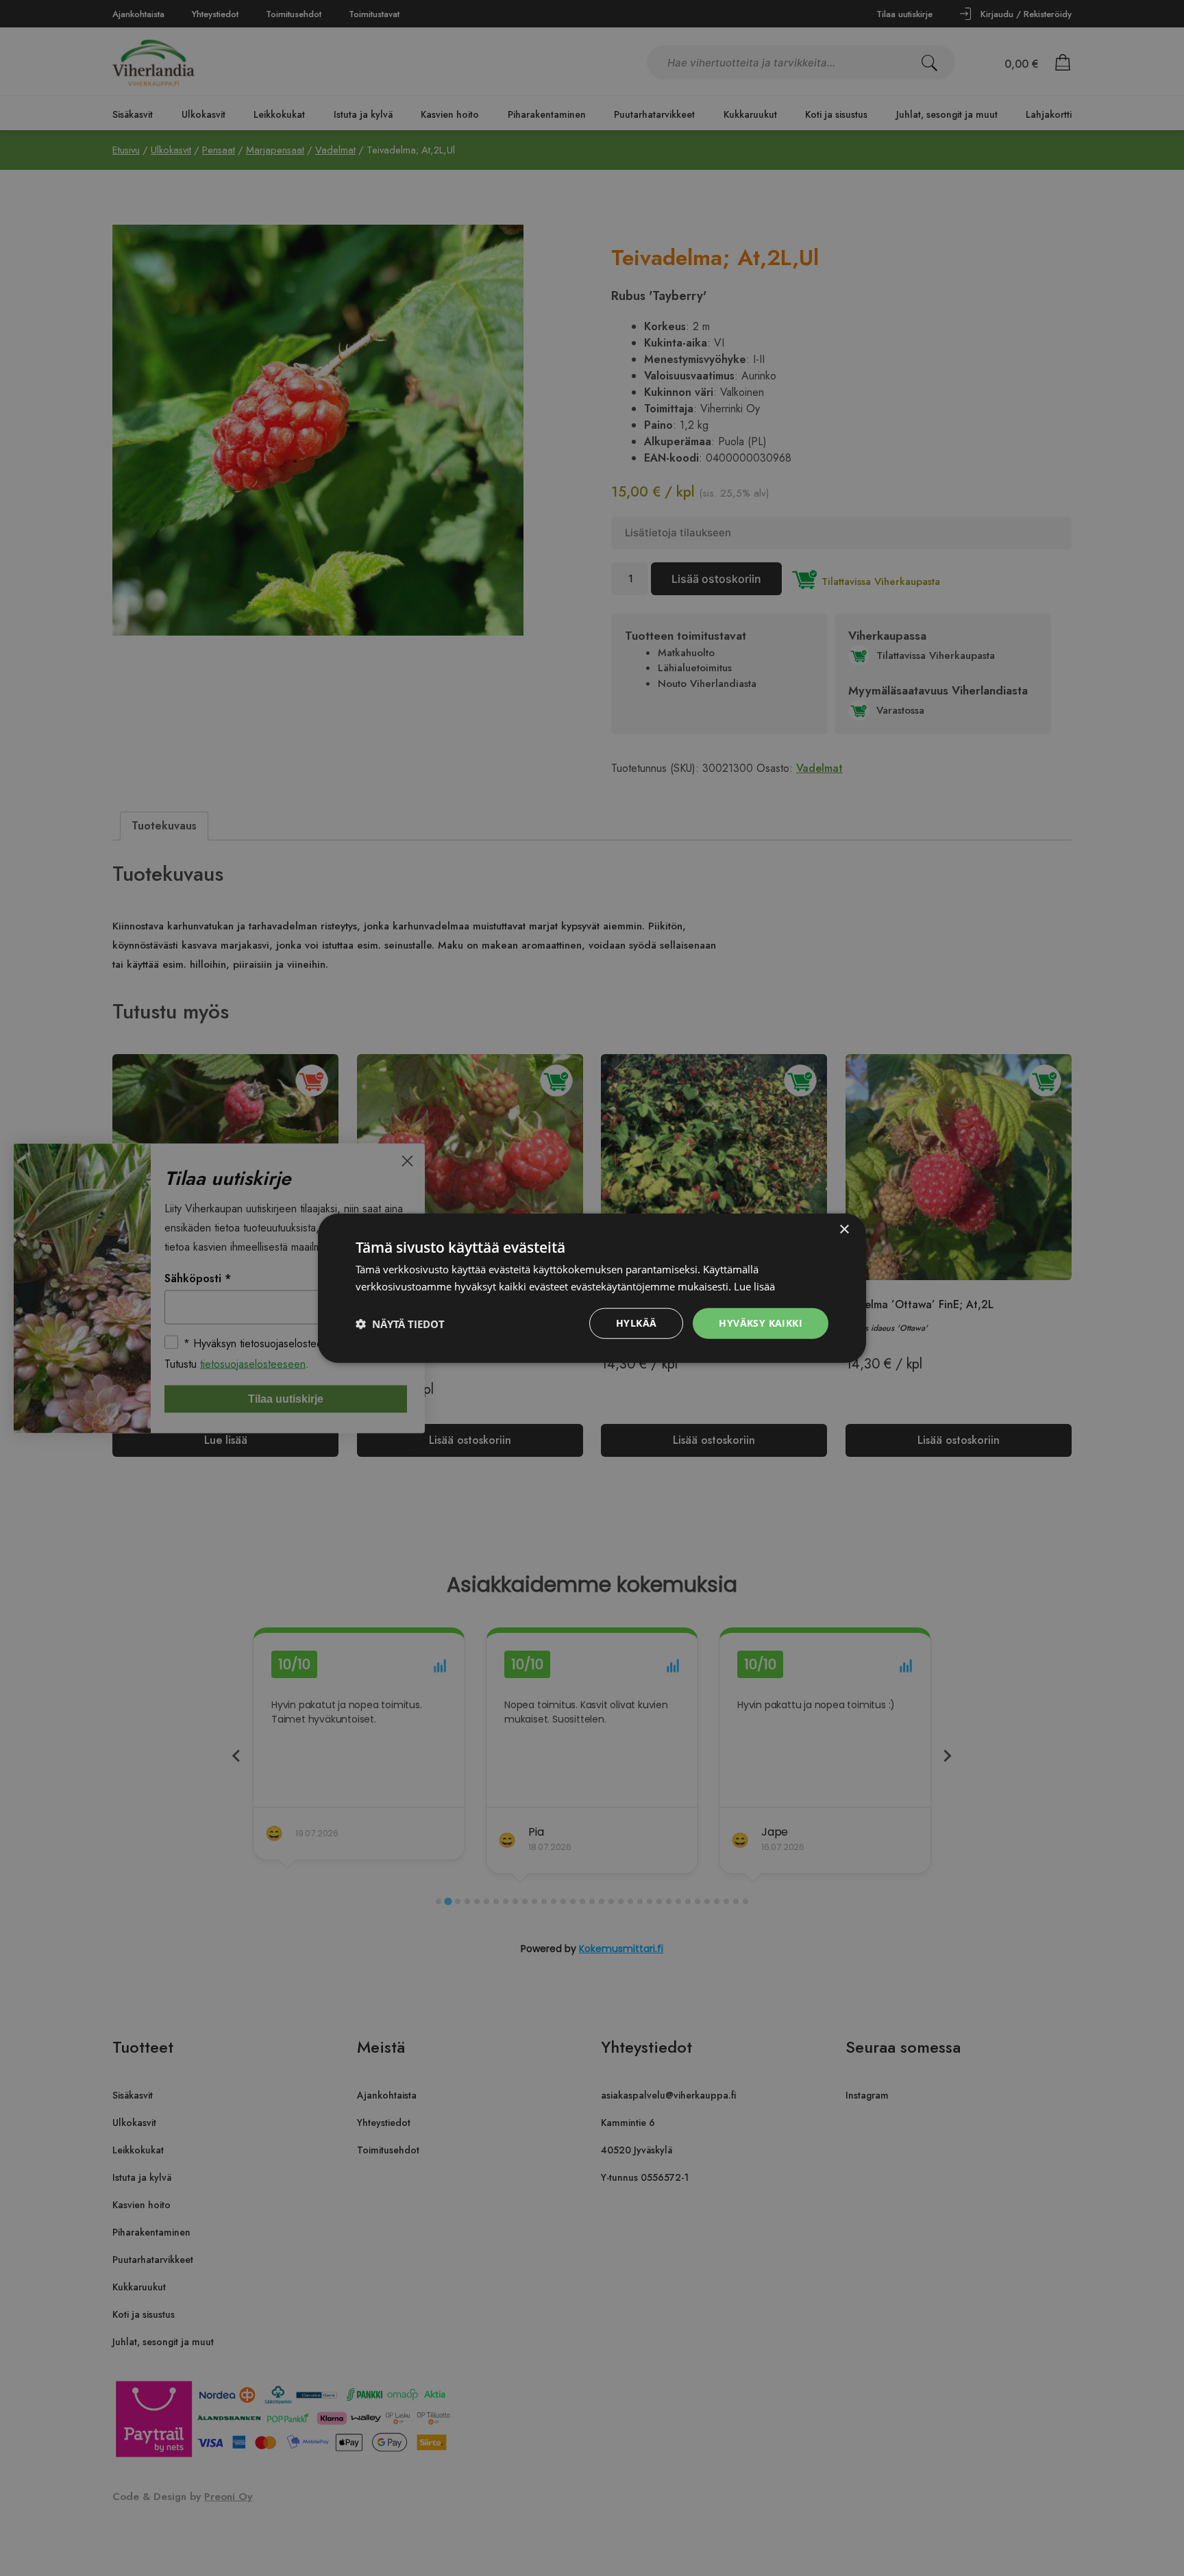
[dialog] (592, 1288)
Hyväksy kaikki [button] (761, 1323)
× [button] (844, 1229)
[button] (400, 1323)
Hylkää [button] (636, 1323)
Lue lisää (754, 1286)
